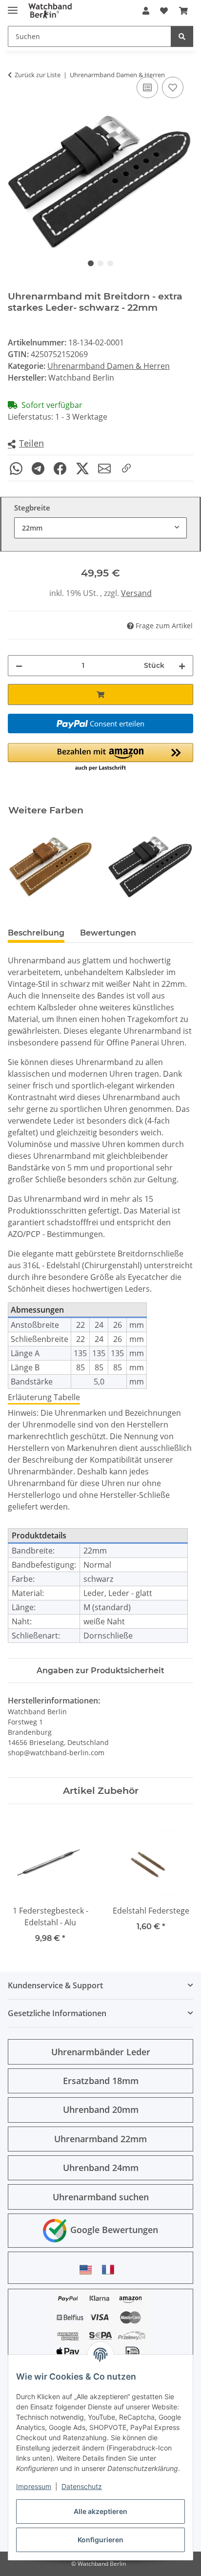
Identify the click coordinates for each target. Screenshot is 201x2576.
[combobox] (100, 528)
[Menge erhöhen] (182, 666)
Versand (136, 593)
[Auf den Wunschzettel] (173, 87)
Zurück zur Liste (38, 75)
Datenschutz (82, 2486)
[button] (146, 11)
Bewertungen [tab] (108, 933)
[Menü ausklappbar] (13, 6)
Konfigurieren (100, 2540)
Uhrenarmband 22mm (100, 2139)
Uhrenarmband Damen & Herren (109, 366)
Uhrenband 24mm (101, 2168)
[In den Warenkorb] (100, 694)
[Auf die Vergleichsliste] (147, 87)
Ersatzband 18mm (101, 2081)
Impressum (34, 2486)
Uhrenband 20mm (101, 2109)
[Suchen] (182, 36)
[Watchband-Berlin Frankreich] (111, 2269)
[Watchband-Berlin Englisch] (88, 2269)
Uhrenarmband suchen (101, 2197)
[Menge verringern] (19, 666)
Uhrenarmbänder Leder (101, 2052)
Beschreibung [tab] (36, 933)
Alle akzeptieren (100, 2511)
